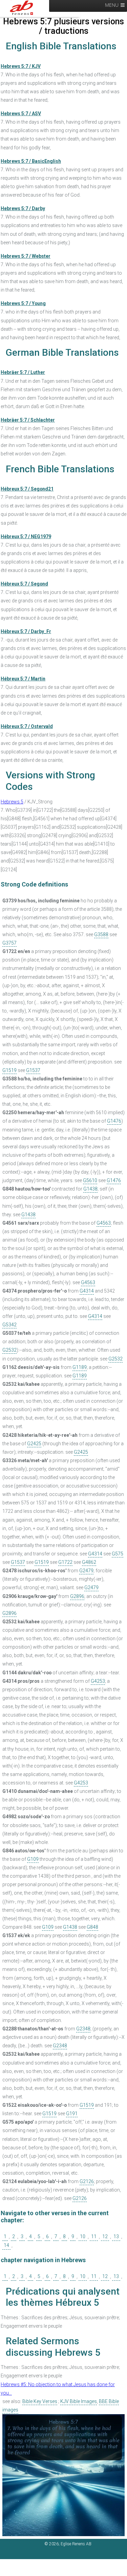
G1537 (33, 1070)
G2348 (83, 2029)
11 (94, 2236)
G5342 (9, 1325)
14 (6, 2245)
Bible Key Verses (40, 2401)
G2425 (34, 1444)
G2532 (9, 1350)
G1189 (80, 1367)
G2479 (86, 1571)
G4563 (104, 1223)
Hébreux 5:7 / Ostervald (27, 726)
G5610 (90, 1180)
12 (105, 2236)
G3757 (9, 943)
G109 (33, 1859)
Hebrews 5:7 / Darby (23, 208)
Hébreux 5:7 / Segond (24, 584)
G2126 (87, 2181)
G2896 (77, 1596)
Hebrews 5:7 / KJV (21, 66)
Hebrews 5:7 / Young (23, 303)
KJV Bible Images (79, 2401)
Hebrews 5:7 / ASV (21, 114)
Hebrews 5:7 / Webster (26, 256)
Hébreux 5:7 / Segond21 (27, 489)
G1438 (90, 1189)
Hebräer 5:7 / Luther (23, 372)
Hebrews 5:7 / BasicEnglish (31, 161)
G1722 (65, 1562)
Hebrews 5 (12, 802)
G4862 (89, 1562)
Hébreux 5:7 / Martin (23, 679)
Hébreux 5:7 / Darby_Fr (26, 631)
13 (116, 2236)
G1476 (114, 1121)
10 (83, 2236)
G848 (92, 1927)
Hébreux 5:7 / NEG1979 (26, 536)
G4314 (87, 1291)
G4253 (98, 1681)
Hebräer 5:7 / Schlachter (28, 420)
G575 (118, 1554)
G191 (72, 2114)
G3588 (101, 934)
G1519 (9, 1070)
